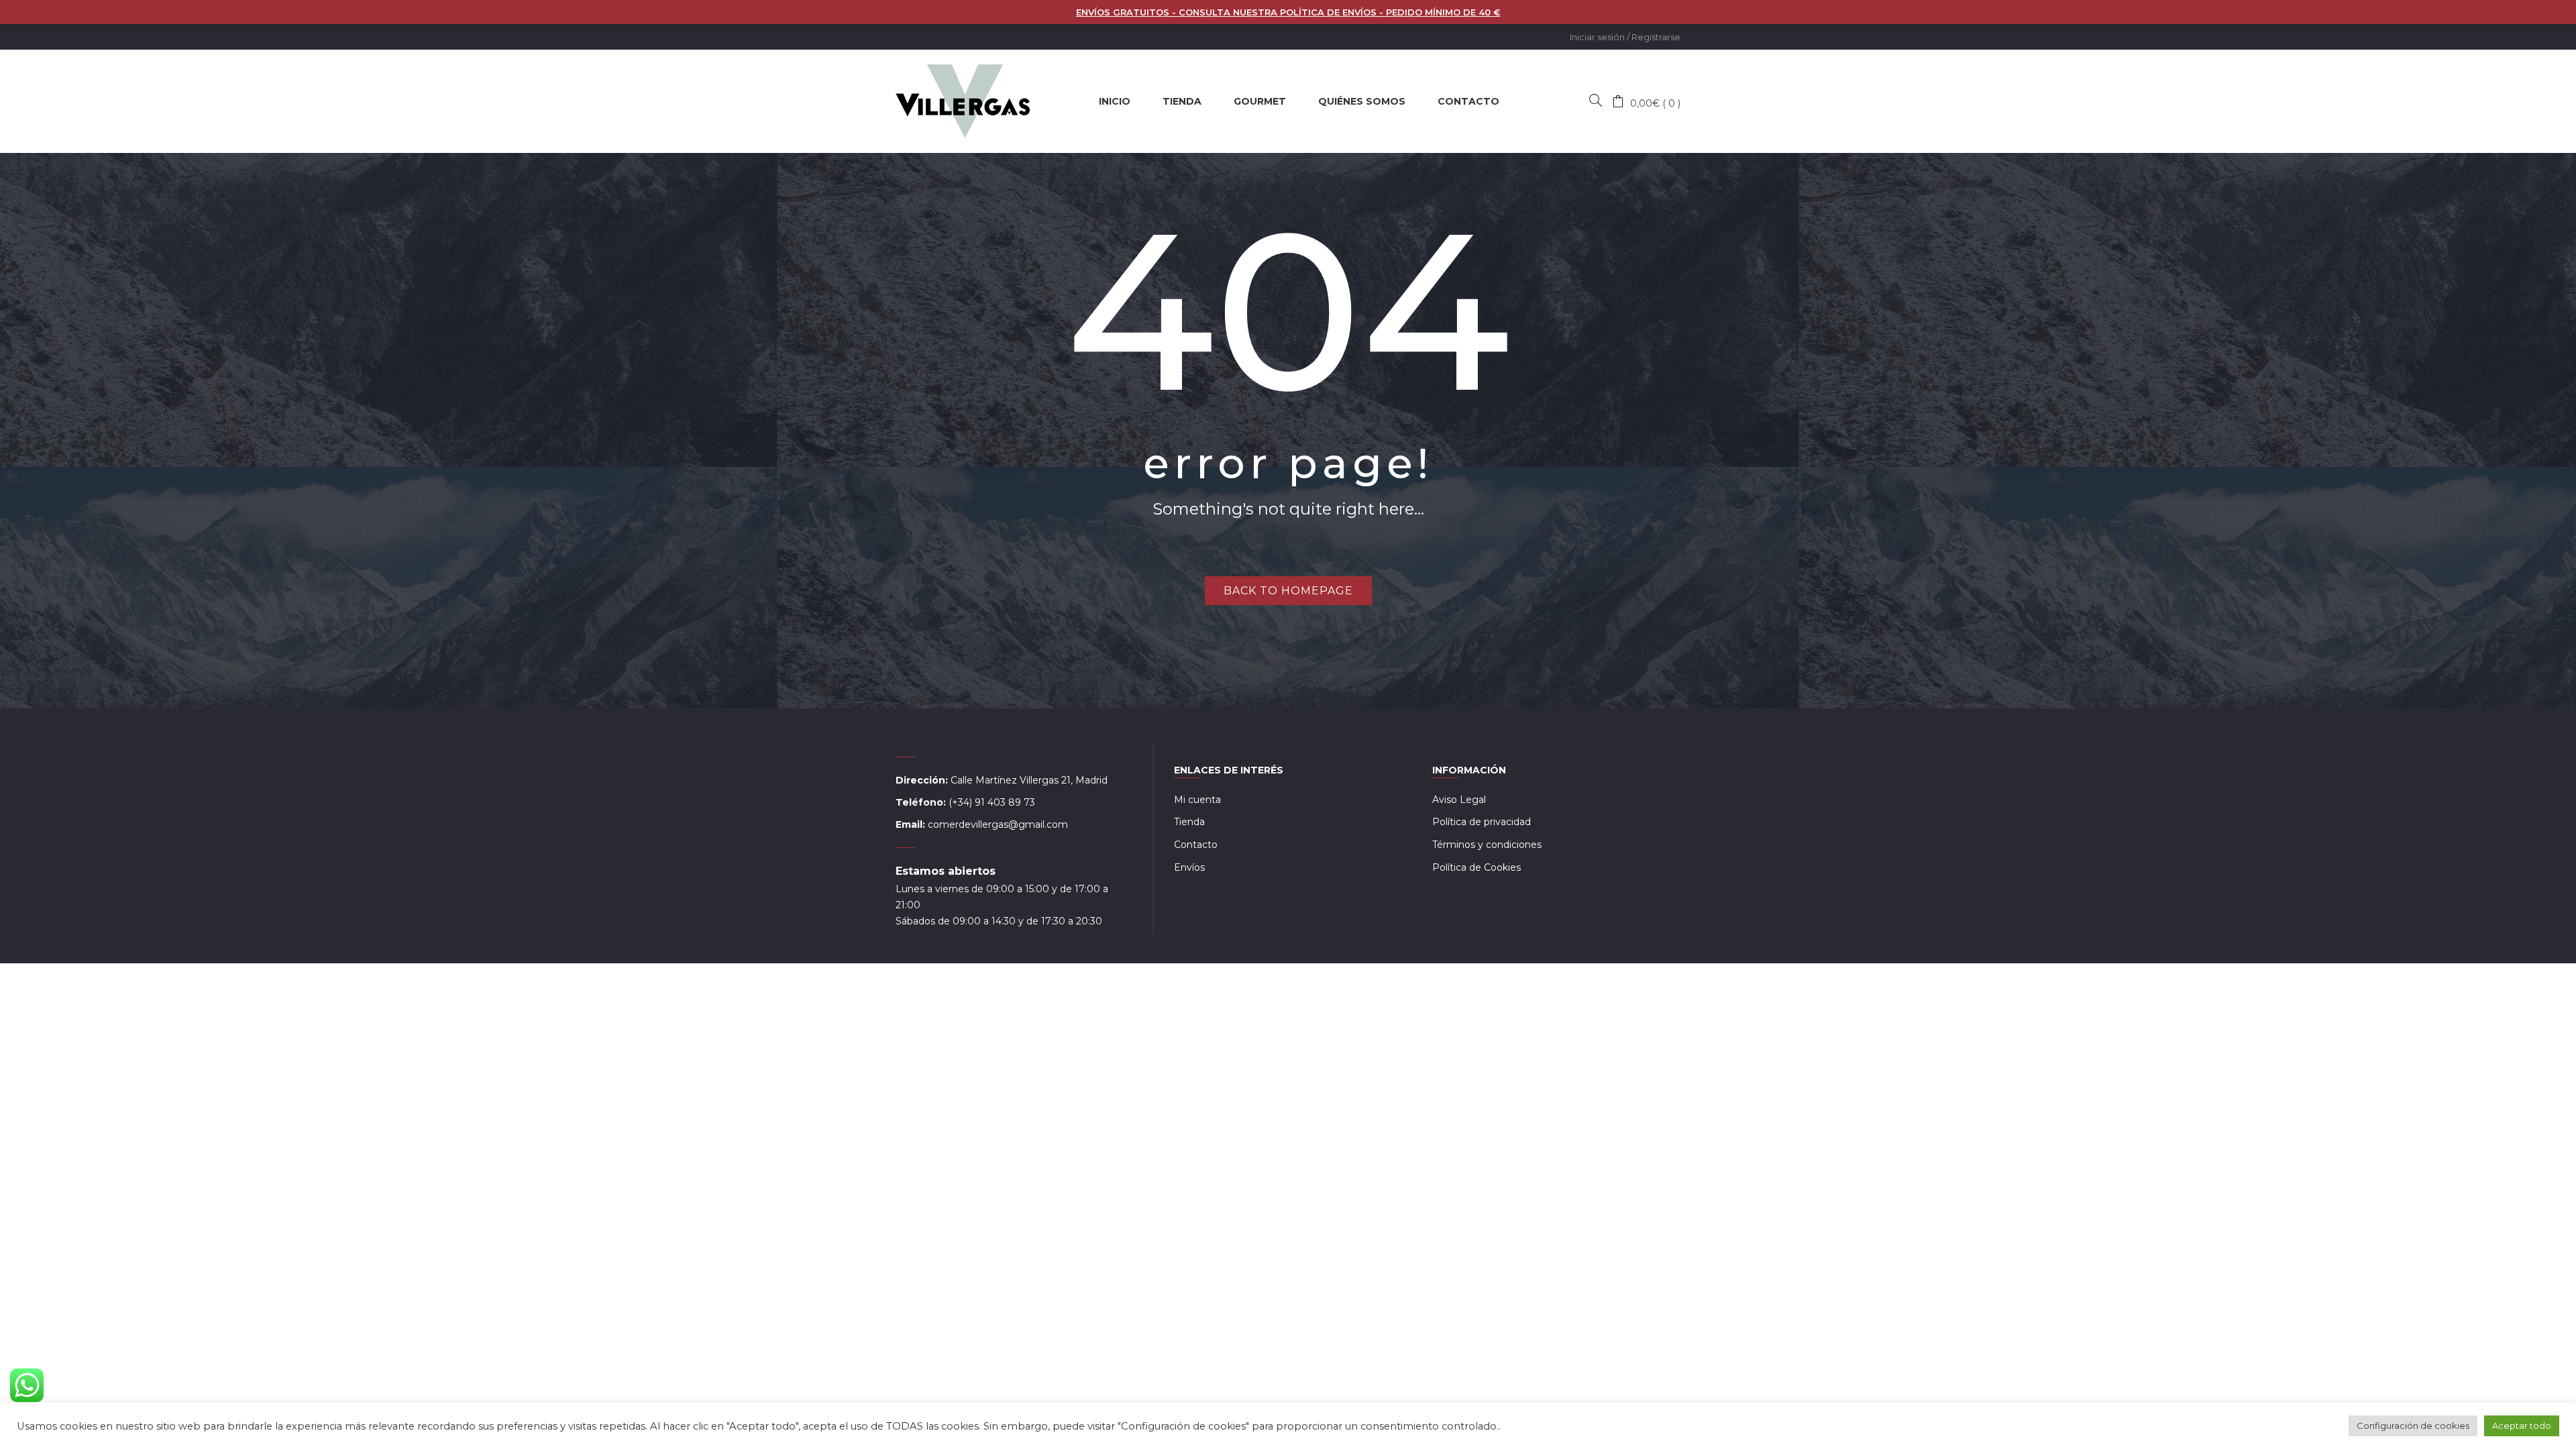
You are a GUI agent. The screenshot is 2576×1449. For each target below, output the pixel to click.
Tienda (1189, 822)
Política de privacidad (1482, 822)
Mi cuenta (1197, 800)
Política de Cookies (1477, 867)
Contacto (1196, 845)
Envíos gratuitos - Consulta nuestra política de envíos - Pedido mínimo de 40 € (1288, 12)
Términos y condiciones (1487, 845)
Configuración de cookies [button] (2413, 1426)
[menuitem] (1115, 101)
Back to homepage (1288, 591)
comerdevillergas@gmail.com (998, 824)
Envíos (1189, 867)
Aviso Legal (1459, 800)
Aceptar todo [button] (2522, 1426)
